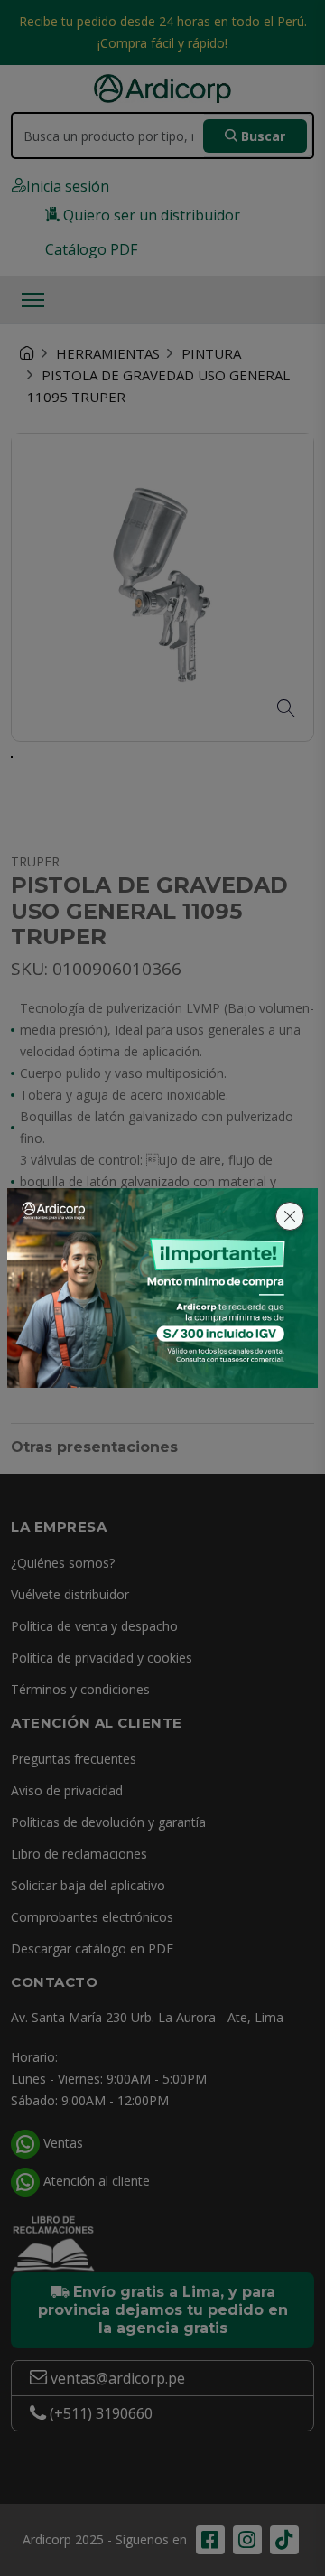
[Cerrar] (290, 1216)
